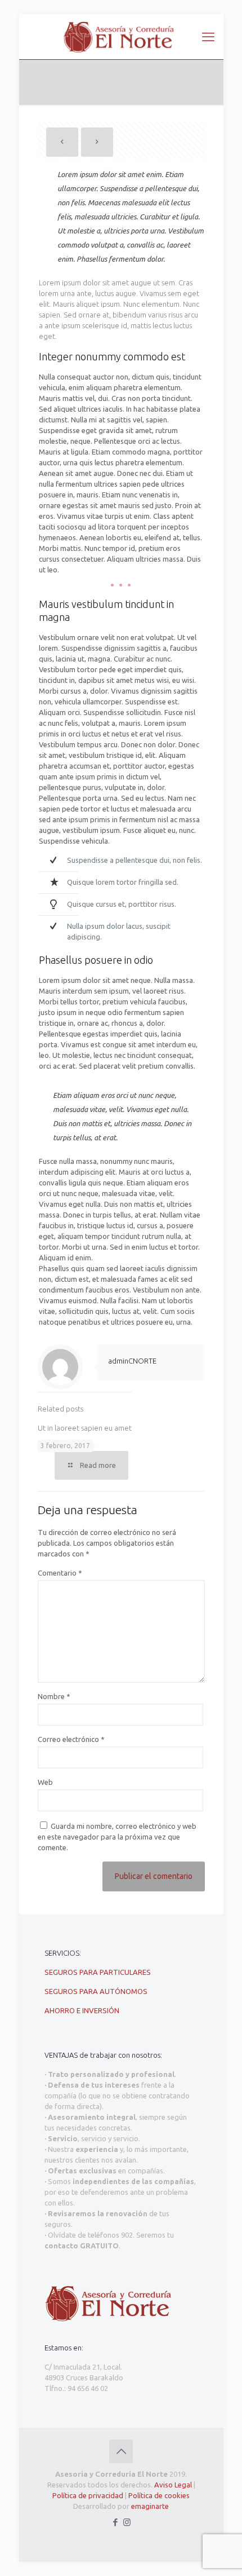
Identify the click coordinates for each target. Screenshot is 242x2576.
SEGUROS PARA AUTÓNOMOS (96, 1991)
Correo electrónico (71, 1739)
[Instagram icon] (127, 2522)
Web (45, 1782)
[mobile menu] (208, 37)
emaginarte (150, 2506)
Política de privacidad (88, 2495)
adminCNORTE (132, 1361)
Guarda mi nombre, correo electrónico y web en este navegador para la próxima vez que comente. (117, 1837)
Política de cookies (159, 2495)
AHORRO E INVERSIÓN (82, 2010)
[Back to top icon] (121, 2451)
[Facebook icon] (115, 2522)
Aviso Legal (173, 2485)
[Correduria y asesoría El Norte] (121, 37)
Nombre (54, 1696)
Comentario (60, 1573)
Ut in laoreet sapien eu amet (85, 1428)
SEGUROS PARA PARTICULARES (98, 1972)
